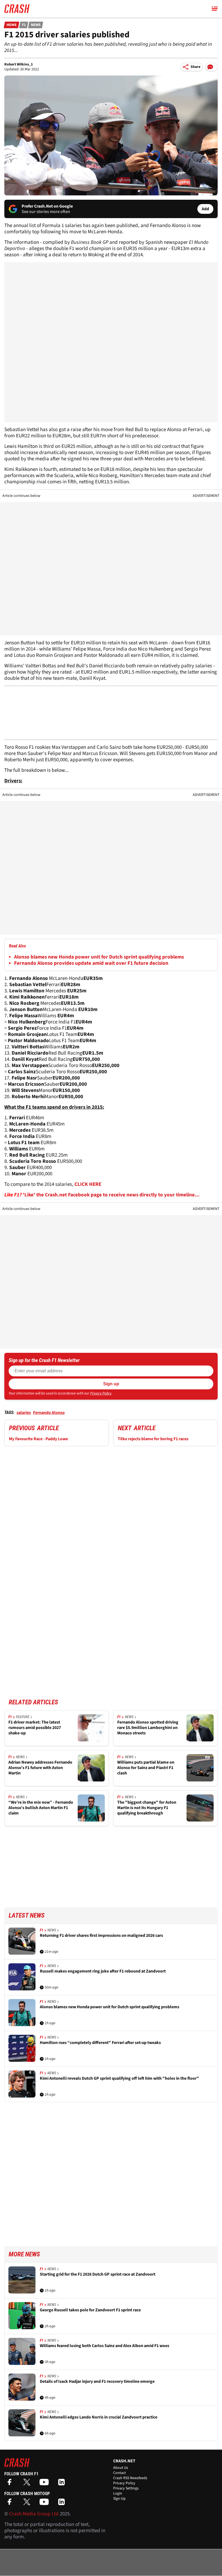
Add (205, 209)
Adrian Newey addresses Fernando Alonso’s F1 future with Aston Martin (40, 1768)
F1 (24, 25)
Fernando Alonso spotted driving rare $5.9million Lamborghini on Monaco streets (148, 1728)
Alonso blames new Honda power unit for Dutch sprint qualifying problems (99, 957)
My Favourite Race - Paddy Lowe (38, 1439)
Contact (120, 2473)
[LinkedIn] (63, 2484)
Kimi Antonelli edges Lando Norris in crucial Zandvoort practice (99, 2417)
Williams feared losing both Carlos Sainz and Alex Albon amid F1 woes (105, 2346)
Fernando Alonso (49, 1413)
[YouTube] (45, 2484)
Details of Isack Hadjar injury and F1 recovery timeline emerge (97, 2382)
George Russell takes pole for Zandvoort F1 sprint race (90, 2310)
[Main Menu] (215, 9)
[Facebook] (11, 2484)
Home (12, 25)
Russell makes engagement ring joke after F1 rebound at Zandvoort (103, 1971)
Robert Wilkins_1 (19, 64)
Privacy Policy (101, 1393)
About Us (121, 2468)
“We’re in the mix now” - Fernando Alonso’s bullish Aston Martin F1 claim (41, 1808)
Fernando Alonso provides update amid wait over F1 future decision (91, 963)
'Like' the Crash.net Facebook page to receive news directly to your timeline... (111, 1195)
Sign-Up (119, 2499)
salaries (24, 1413)
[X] (28, 2484)
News (36, 25)
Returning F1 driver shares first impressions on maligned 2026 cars (101, 1936)
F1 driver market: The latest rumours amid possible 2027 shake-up (35, 1728)
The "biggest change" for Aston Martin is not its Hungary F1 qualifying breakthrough (147, 1808)
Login (118, 2493)
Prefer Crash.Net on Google (47, 206)
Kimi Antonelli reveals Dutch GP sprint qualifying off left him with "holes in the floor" (119, 2078)
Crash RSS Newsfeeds (130, 2478)
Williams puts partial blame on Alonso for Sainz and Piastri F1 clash (146, 1768)
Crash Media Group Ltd (34, 2514)
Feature (23, 1717)
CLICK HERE (88, 1184)
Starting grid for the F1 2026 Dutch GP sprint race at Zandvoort (98, 2274)
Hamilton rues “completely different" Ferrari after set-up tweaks (100, 2043)
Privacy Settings (126, 2488)
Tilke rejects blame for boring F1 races (153, 1439)
